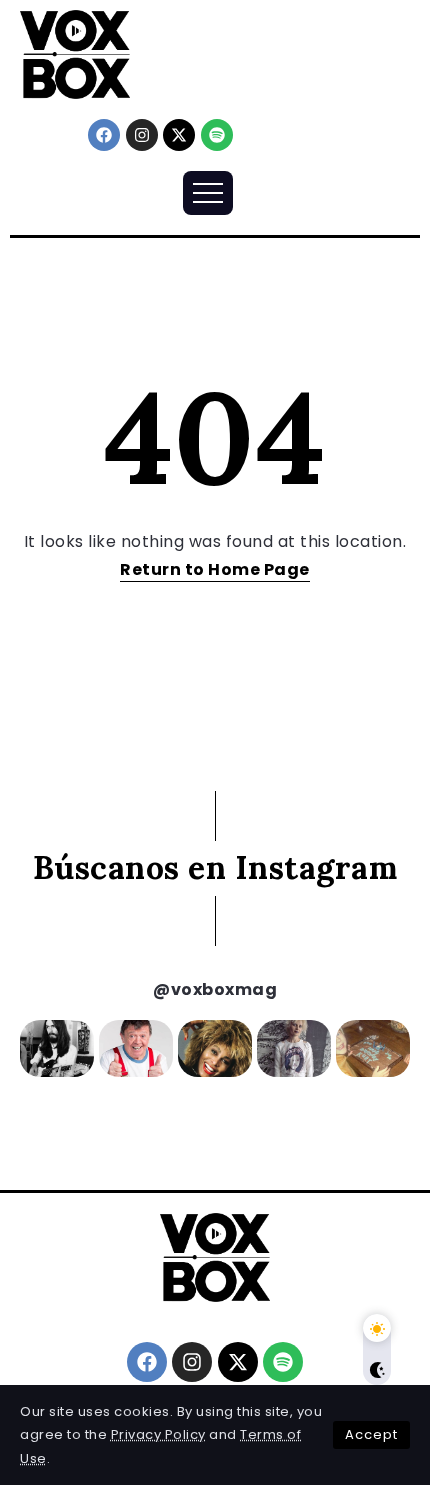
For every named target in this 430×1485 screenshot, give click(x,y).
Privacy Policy (158, 1434)
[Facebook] (104, 135)
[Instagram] (142, 135)
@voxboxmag (215, 989)
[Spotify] (217, 135)
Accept (371, 1434)
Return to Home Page (215, 569)
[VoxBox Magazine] (75, 53)
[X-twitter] (179, 135)
